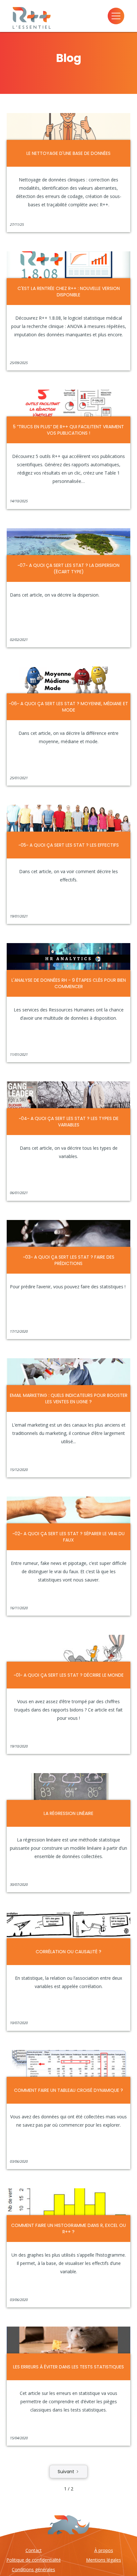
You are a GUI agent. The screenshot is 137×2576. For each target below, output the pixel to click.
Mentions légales (104, 2560)
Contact (34, 2550)
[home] (25, 16)
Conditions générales (33, 2569)
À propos (104, 2550)
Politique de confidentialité (34, 2560)
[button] (119, 16)
